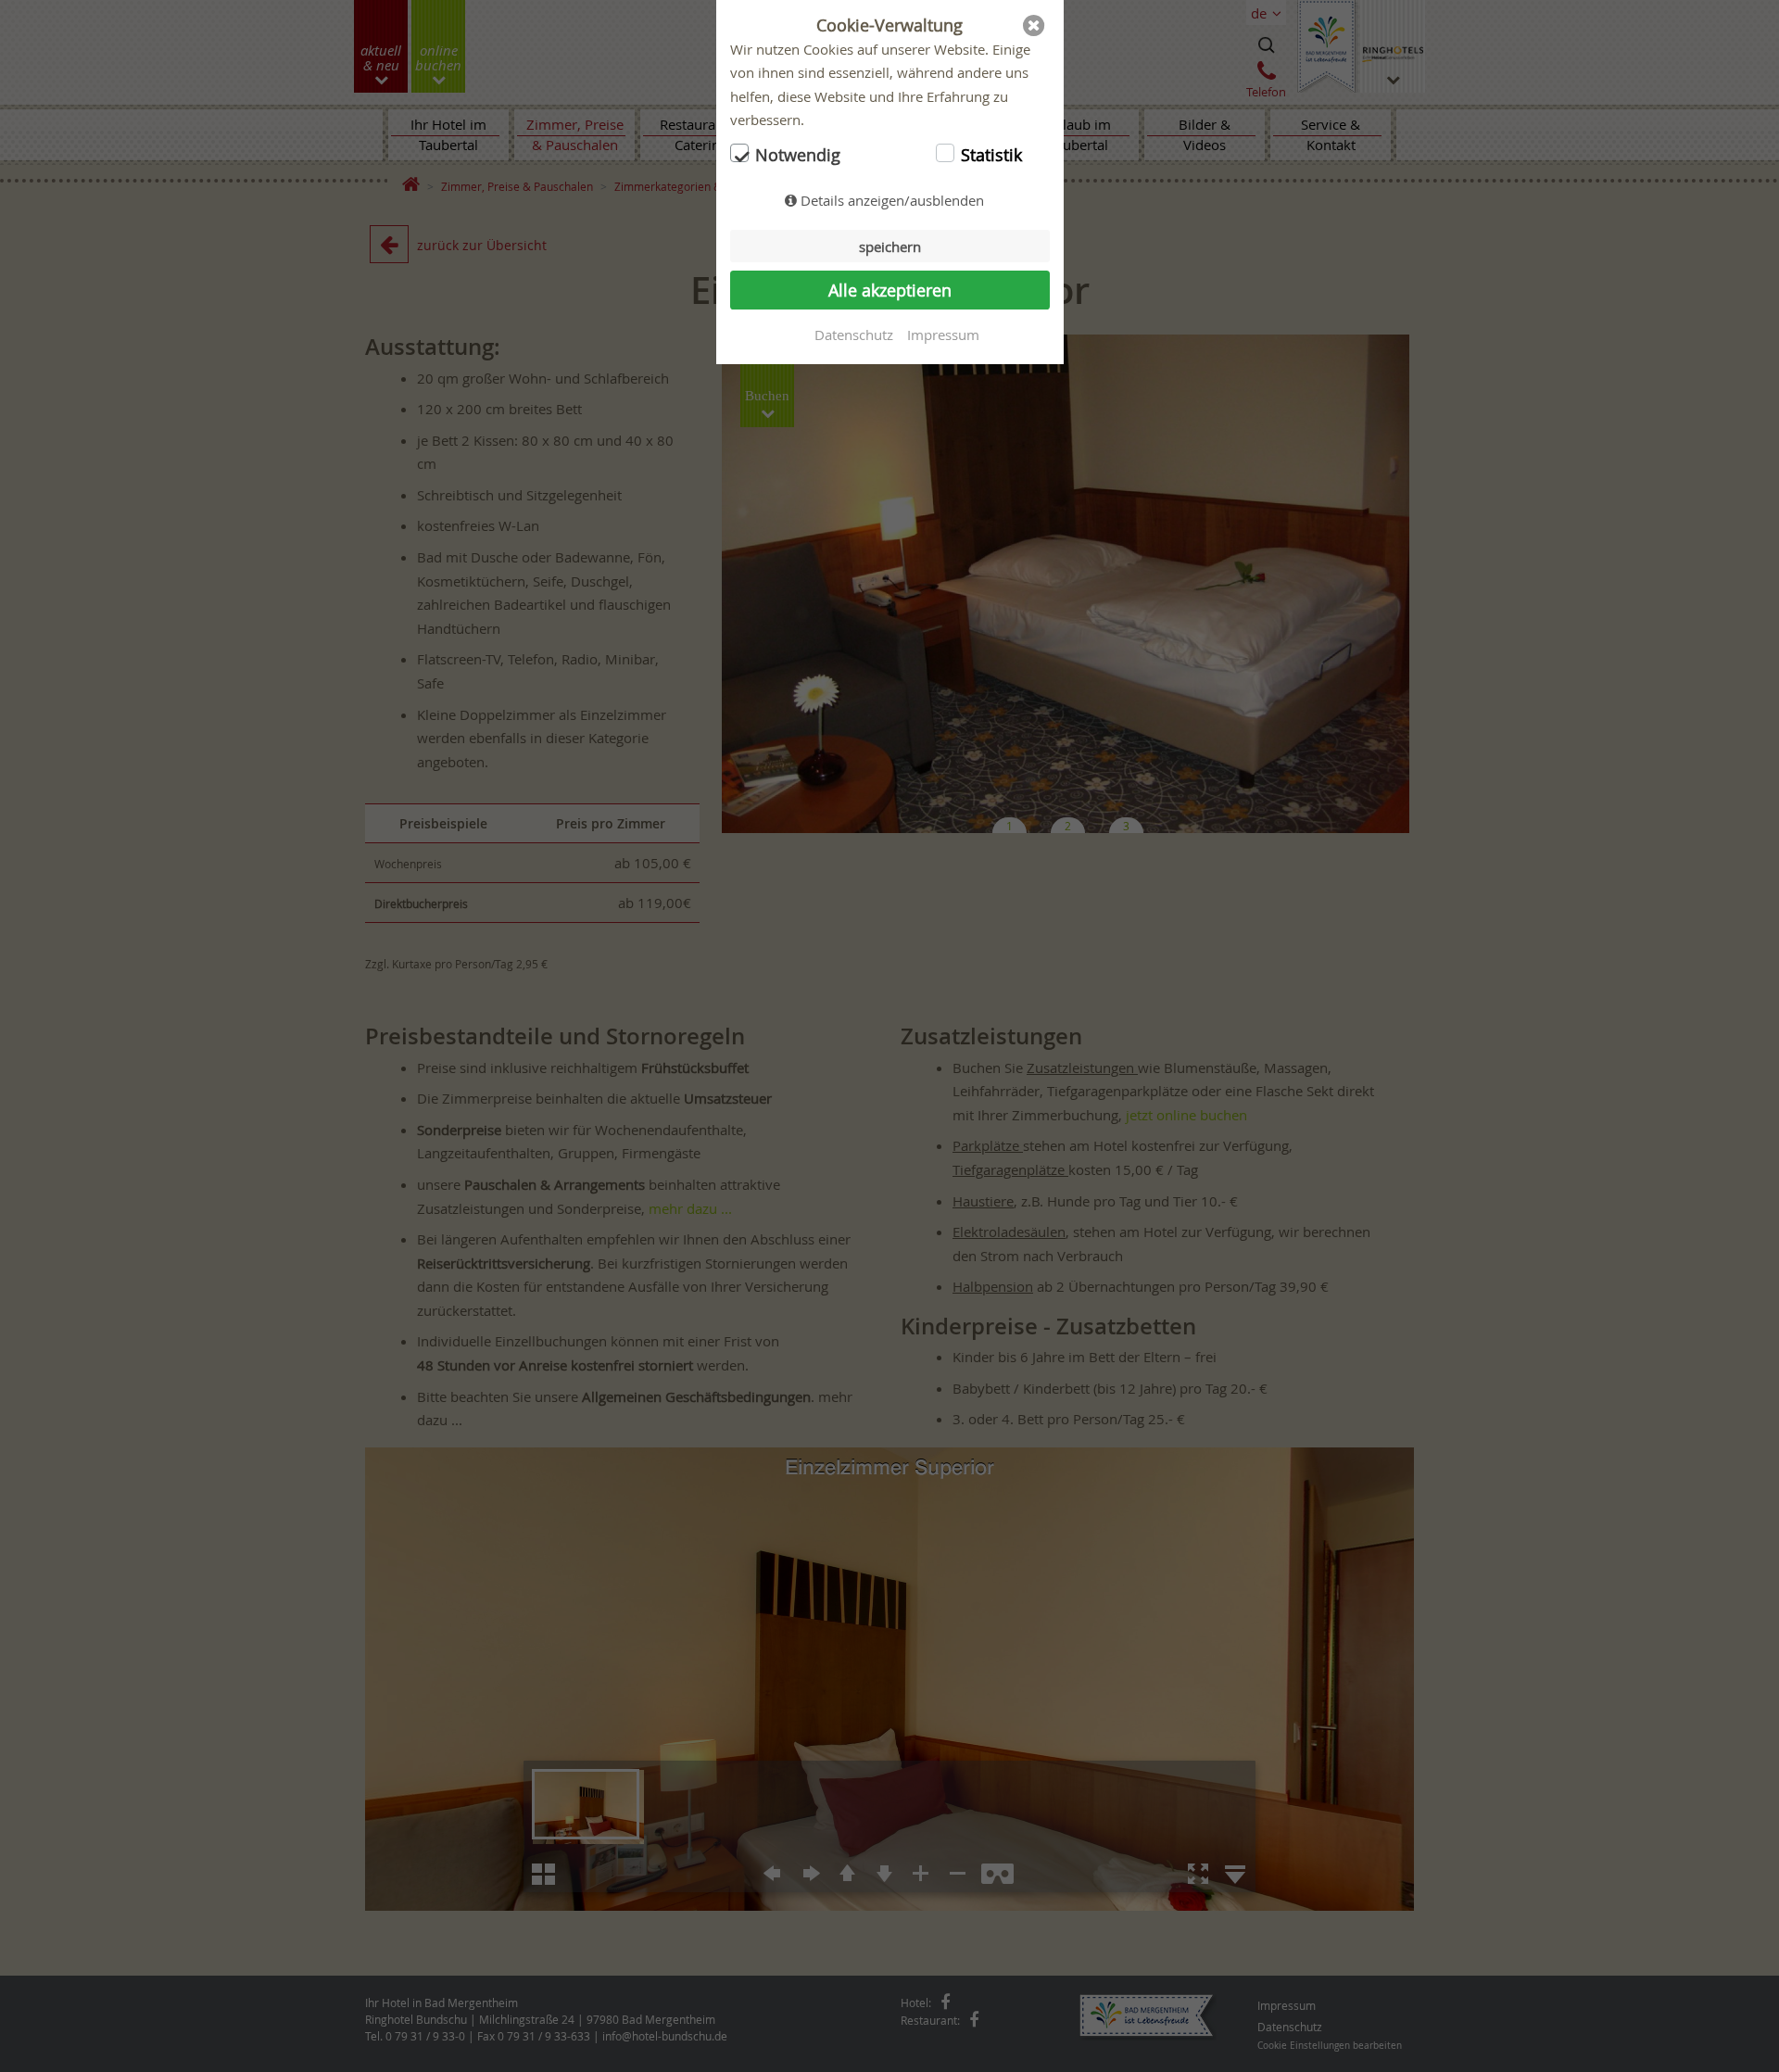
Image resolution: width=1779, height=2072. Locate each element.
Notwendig (798, 155)
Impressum (943, 335)
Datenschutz (854, 335)
